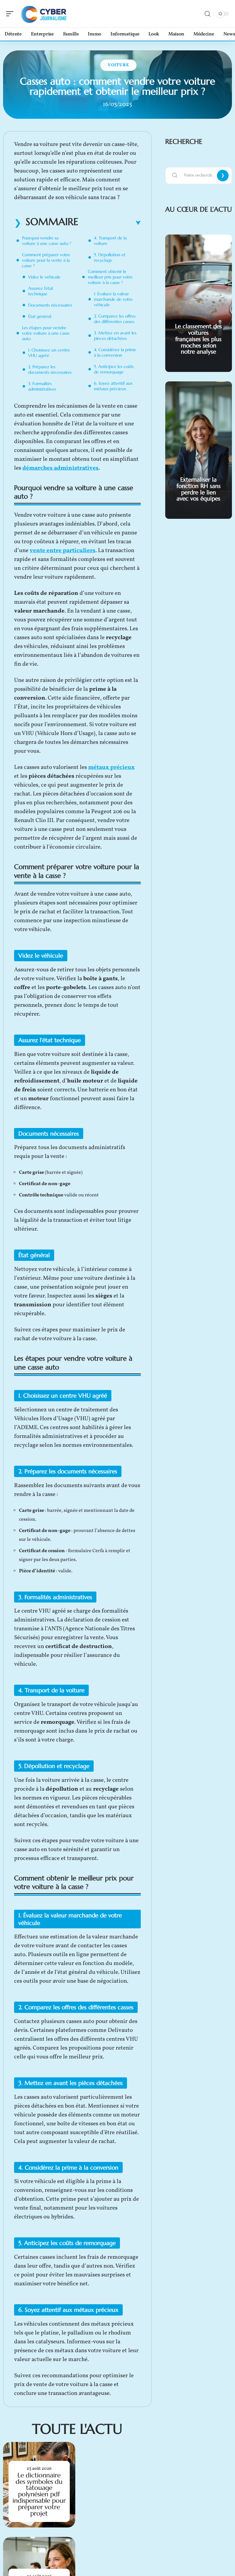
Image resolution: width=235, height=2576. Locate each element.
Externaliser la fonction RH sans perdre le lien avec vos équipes (199, 489)
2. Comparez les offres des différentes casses (115, 319)
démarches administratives (60, 468)
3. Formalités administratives (42, 386)
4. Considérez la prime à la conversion (115, 352)
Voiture (118, 65)
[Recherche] (207, 14)
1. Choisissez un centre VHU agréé (49, 353)
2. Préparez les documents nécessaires (50, 369)
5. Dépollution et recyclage (110, 257)
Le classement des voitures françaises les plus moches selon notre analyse (198, 339)
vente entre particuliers (63, 551)
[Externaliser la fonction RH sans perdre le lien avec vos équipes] (199, 450)
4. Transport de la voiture (110, 241)
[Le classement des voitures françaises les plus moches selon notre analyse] (199, 303)
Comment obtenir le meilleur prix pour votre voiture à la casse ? (110, 277)
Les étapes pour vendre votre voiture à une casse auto (46, 333)
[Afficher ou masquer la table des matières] (110, 223)
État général (40, 316)
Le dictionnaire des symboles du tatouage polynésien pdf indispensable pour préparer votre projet (39, 2494)
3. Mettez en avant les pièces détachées (115, 336)
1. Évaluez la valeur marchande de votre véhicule (113, 299)
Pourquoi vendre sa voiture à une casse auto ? (47, 241)
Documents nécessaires (50, 305)
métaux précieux (111, 767)
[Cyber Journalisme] (44, 14)
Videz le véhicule (44, 277)
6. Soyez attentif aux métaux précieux (113, 386)
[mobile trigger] (11, 14)
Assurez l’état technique (41, 291)
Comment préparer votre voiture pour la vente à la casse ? (46, 260)
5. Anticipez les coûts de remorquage (114, 369)
